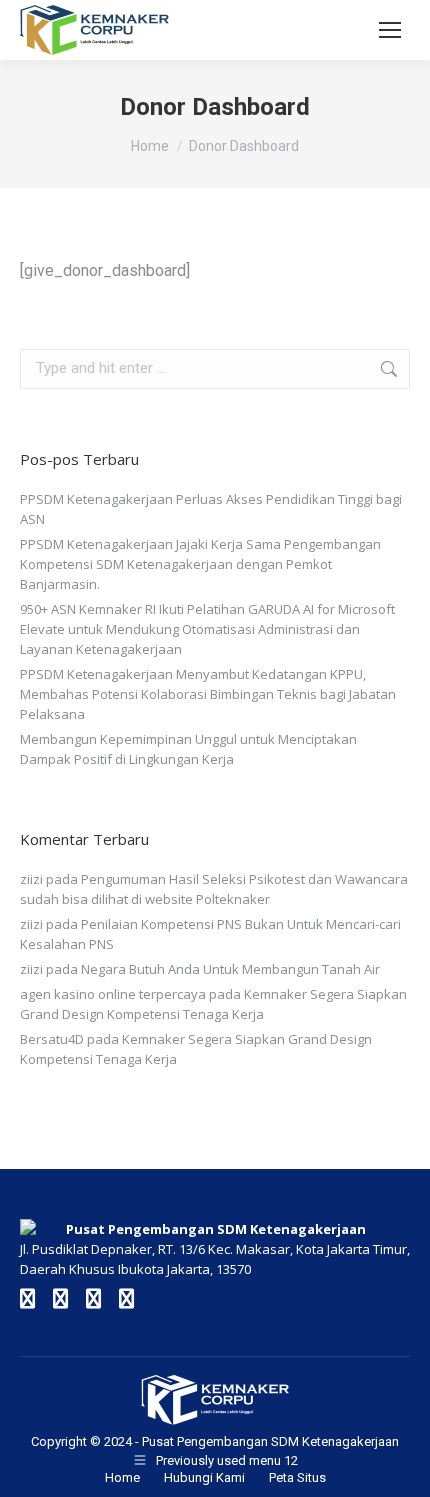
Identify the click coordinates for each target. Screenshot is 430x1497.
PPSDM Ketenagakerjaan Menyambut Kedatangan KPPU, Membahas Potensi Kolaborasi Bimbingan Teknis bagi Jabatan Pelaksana (208, 694)
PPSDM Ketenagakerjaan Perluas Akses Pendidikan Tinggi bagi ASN (211, 509)
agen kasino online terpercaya (113, 994)
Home (122, 1477)
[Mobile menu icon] (390, 30)
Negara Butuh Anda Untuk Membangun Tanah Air (230, 969)
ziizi (31, 879)
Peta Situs (297, 1477)
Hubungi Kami (204, 1477)
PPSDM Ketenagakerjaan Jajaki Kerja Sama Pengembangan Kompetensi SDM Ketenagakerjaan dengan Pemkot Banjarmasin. (200, 564)
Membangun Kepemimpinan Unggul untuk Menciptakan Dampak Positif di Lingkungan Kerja (188, 749)
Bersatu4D (52, 1039)
